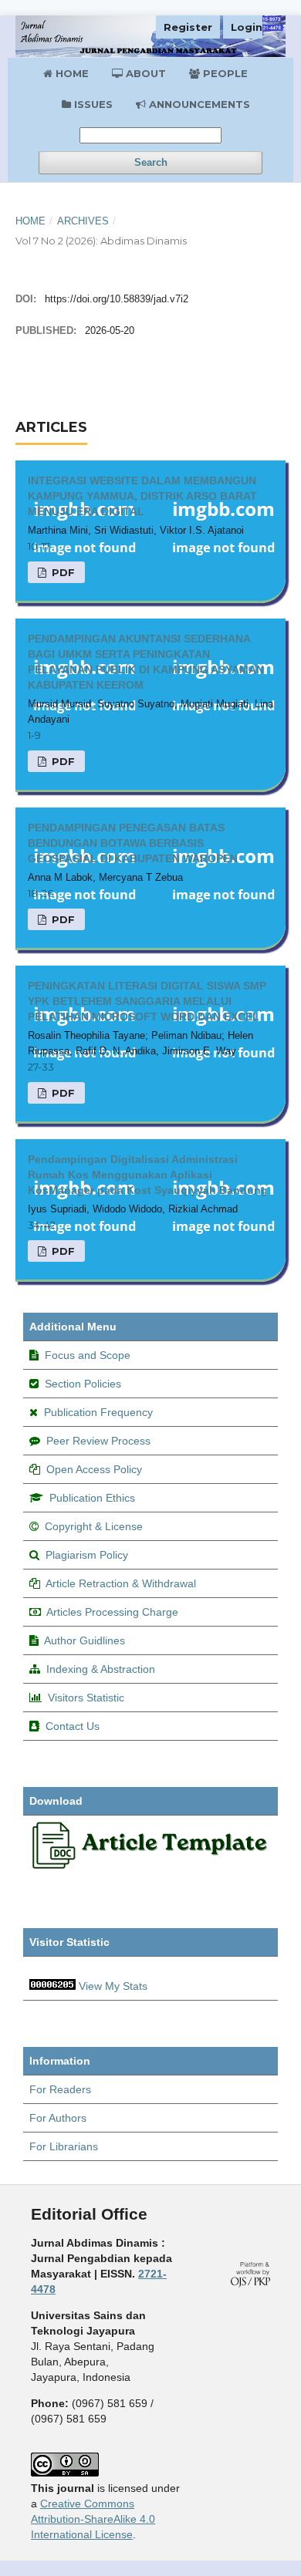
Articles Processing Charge (112, 1612)
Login (247, 27)
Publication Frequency (98, 1412)
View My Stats (113, 1986)
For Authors (58, 2118)
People (224, 73)
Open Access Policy (94, 1469)
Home (71, 73)
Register (188, 27)
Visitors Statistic (86, 1698)
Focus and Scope (88, 1355)
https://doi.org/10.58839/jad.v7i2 (117, 299)
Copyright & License (94, 1526)
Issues (92, 104)
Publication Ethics (92, 1498)
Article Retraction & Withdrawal (121, 1583)
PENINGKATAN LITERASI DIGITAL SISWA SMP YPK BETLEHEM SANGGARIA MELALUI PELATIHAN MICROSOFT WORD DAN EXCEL (147, 1001)
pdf (62, 572)
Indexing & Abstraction (101, 1669)
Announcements (198, 104)
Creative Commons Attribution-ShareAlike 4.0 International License (93, 2519)
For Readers (60, 2089)
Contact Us (73, 1726)
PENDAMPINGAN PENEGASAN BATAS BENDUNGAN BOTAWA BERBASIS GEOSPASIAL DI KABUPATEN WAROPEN (133, 843)
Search (151, 162)
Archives (83, 221)
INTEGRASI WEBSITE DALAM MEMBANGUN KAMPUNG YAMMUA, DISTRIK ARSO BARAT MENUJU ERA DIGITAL (142, 496)
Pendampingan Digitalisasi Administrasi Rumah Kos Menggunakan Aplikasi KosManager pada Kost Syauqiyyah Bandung (148, 1175)
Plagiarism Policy (87, 1555)
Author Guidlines (85, 1640)
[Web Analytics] (52, 1986)
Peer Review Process (98, 1441)
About (144, 73)
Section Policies (83, 1384)
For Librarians (64, 2146)
